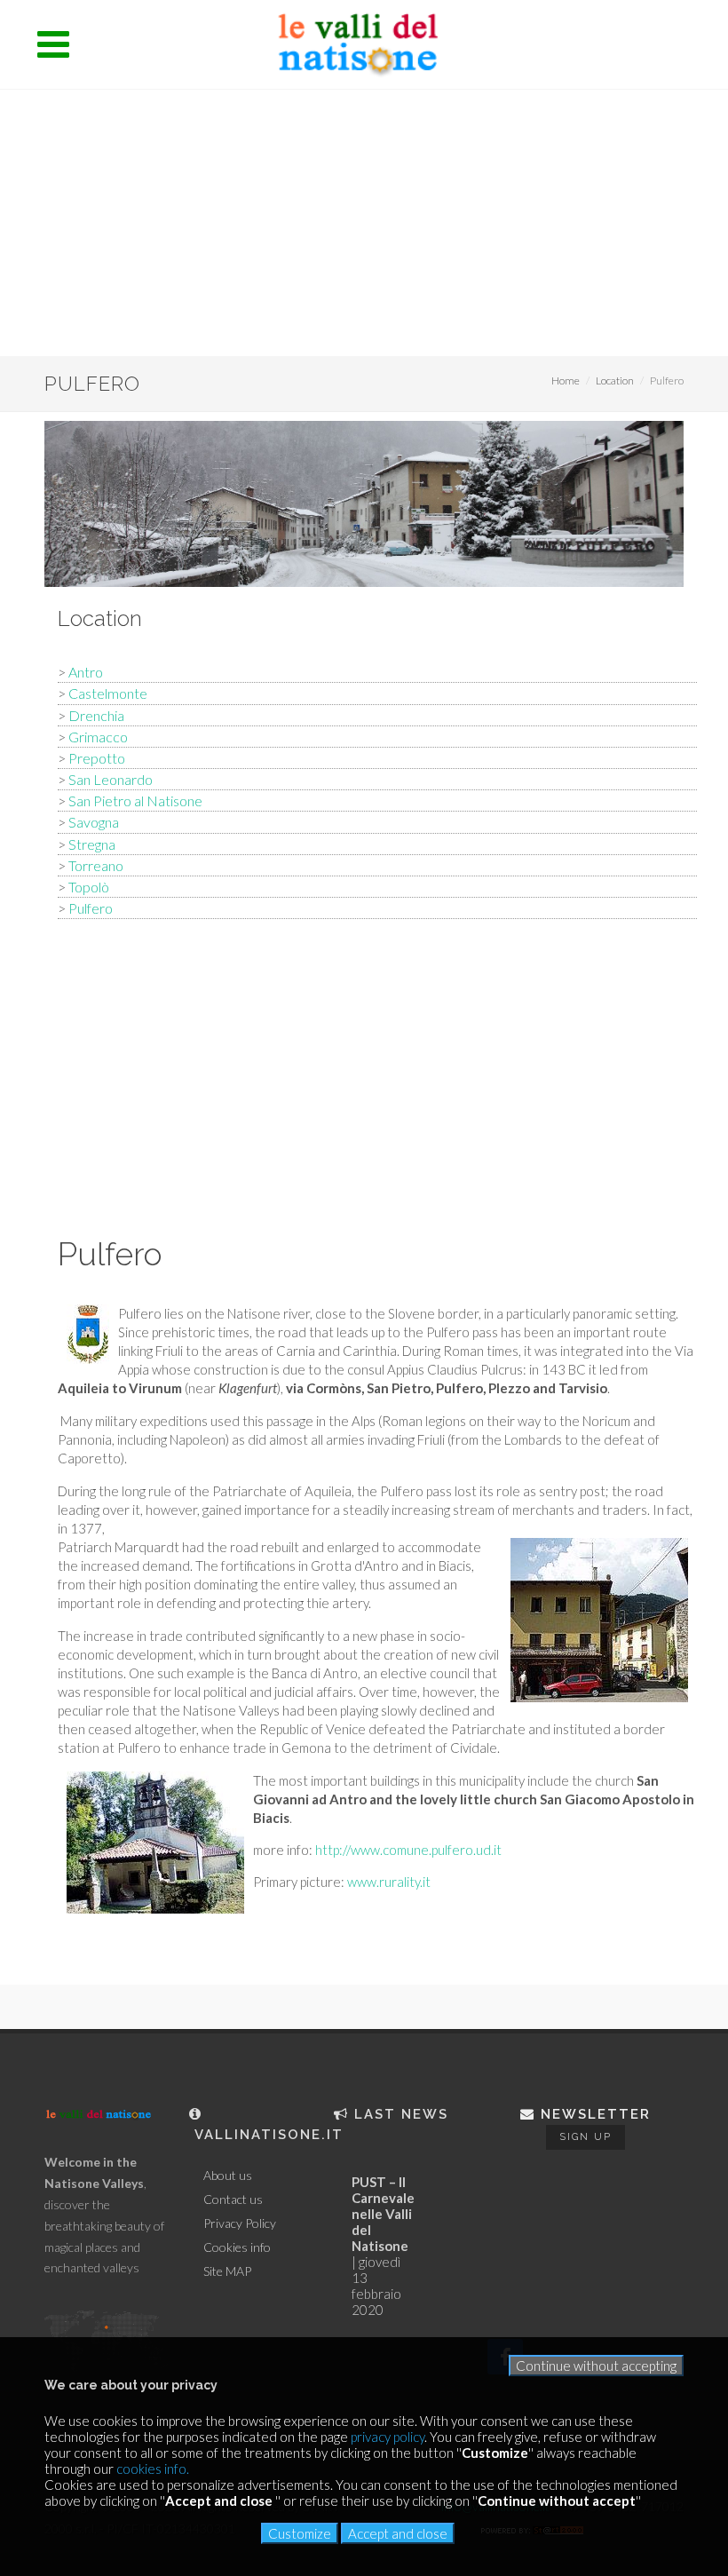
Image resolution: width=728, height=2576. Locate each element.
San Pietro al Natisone (135, 801)
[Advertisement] (364, 223)
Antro (86, 672)
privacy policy (388, 2437)
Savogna (94, 822)
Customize (300, 2533)
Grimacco (98, 737)
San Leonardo (111, 779)
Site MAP (227, 2271)
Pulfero (91, 908)
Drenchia (96, 715)
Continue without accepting (596, 2366)
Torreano (96, 865)
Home (566, 380)
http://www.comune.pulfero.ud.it (408, 1850)
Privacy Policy (240, 2223)
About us (228, 2176)
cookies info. (153, 2469)
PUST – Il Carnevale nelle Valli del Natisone (383, 2214)
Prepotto (97, 758)
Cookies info (237, 2247)
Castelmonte (108, 693)
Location (615, 380)
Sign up (586, 2137)
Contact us (233, 2200)
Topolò (89, 887)
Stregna (92, 844)
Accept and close (398, 2533)
